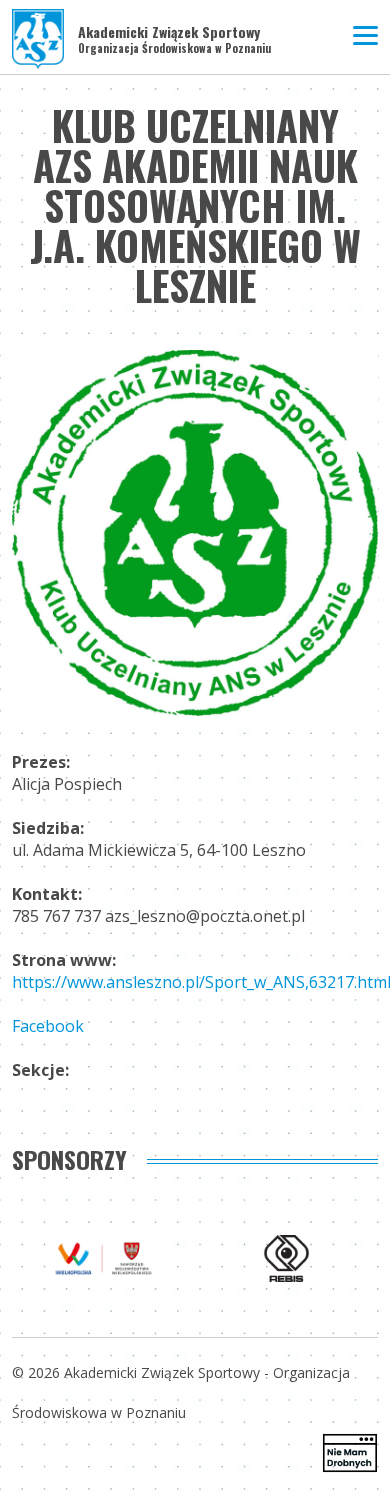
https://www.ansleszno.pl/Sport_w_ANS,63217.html (201, 982)
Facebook (48, 1026)
